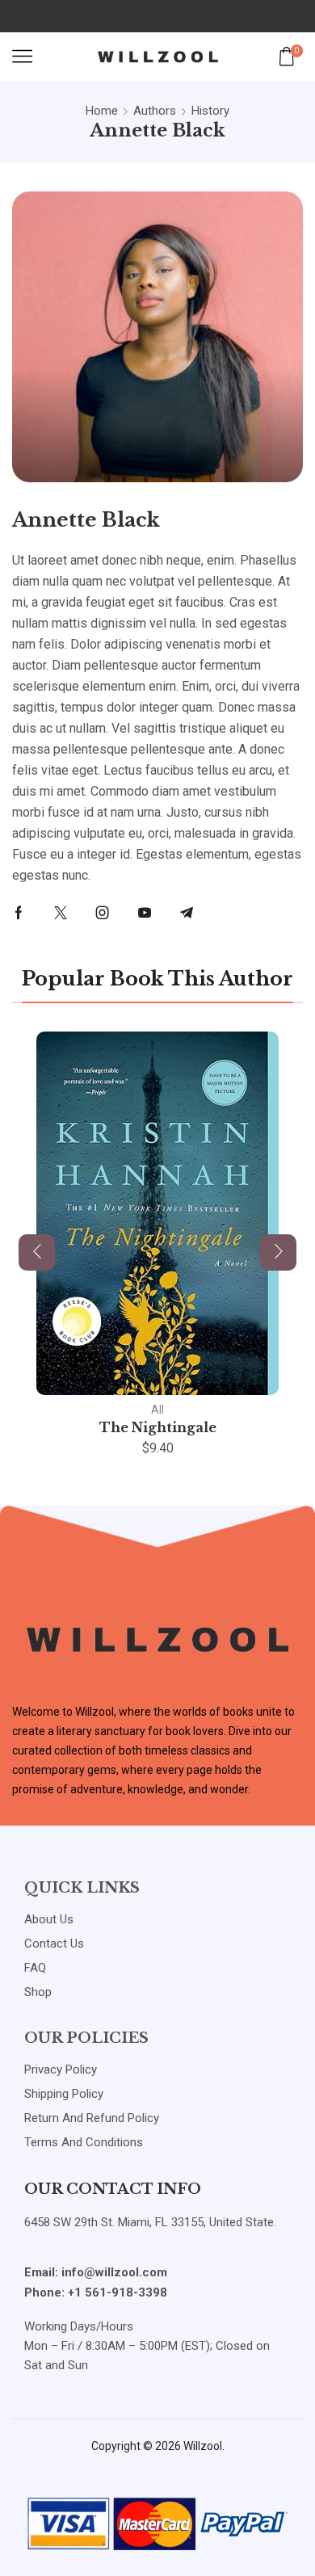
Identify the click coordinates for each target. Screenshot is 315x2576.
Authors (155, 111)
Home (102, 111)
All (157, 1410)
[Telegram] (187, 913)
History (210, 111)
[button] (37, 1252)
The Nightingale (158, 1427)
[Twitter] (61, 913)
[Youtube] (145, 913)
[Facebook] (19, 913)
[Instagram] (103, 913)
